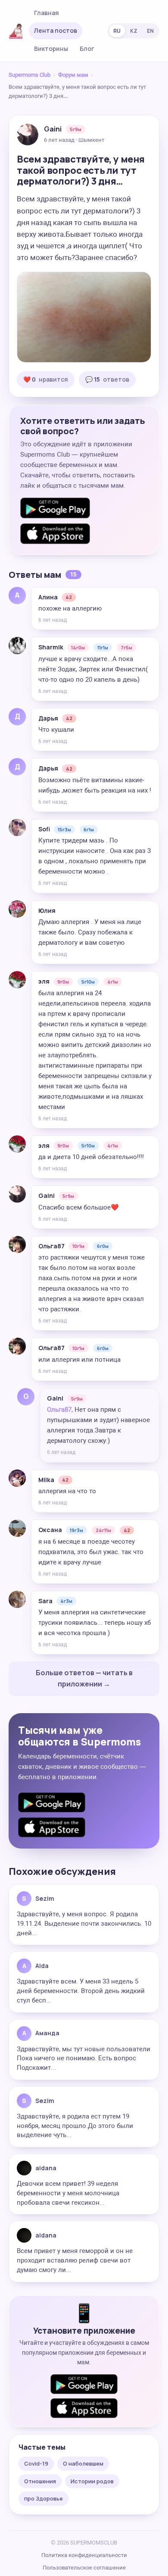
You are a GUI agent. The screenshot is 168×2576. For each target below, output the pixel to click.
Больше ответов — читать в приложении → (84, 1678)
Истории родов (92, 2481)
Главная (47, 13)
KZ (134, 31)
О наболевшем (83, 2463)
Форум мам (73, 75)
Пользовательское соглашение (84, 2568)
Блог (87, 49)
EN (150, 31)
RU (117, 31)
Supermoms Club (30, 75)
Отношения (40, 2481)
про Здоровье (44, 2498)
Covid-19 (36, 2463)
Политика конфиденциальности (84, 2555)
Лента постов (56, 30)
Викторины (51, 49)
